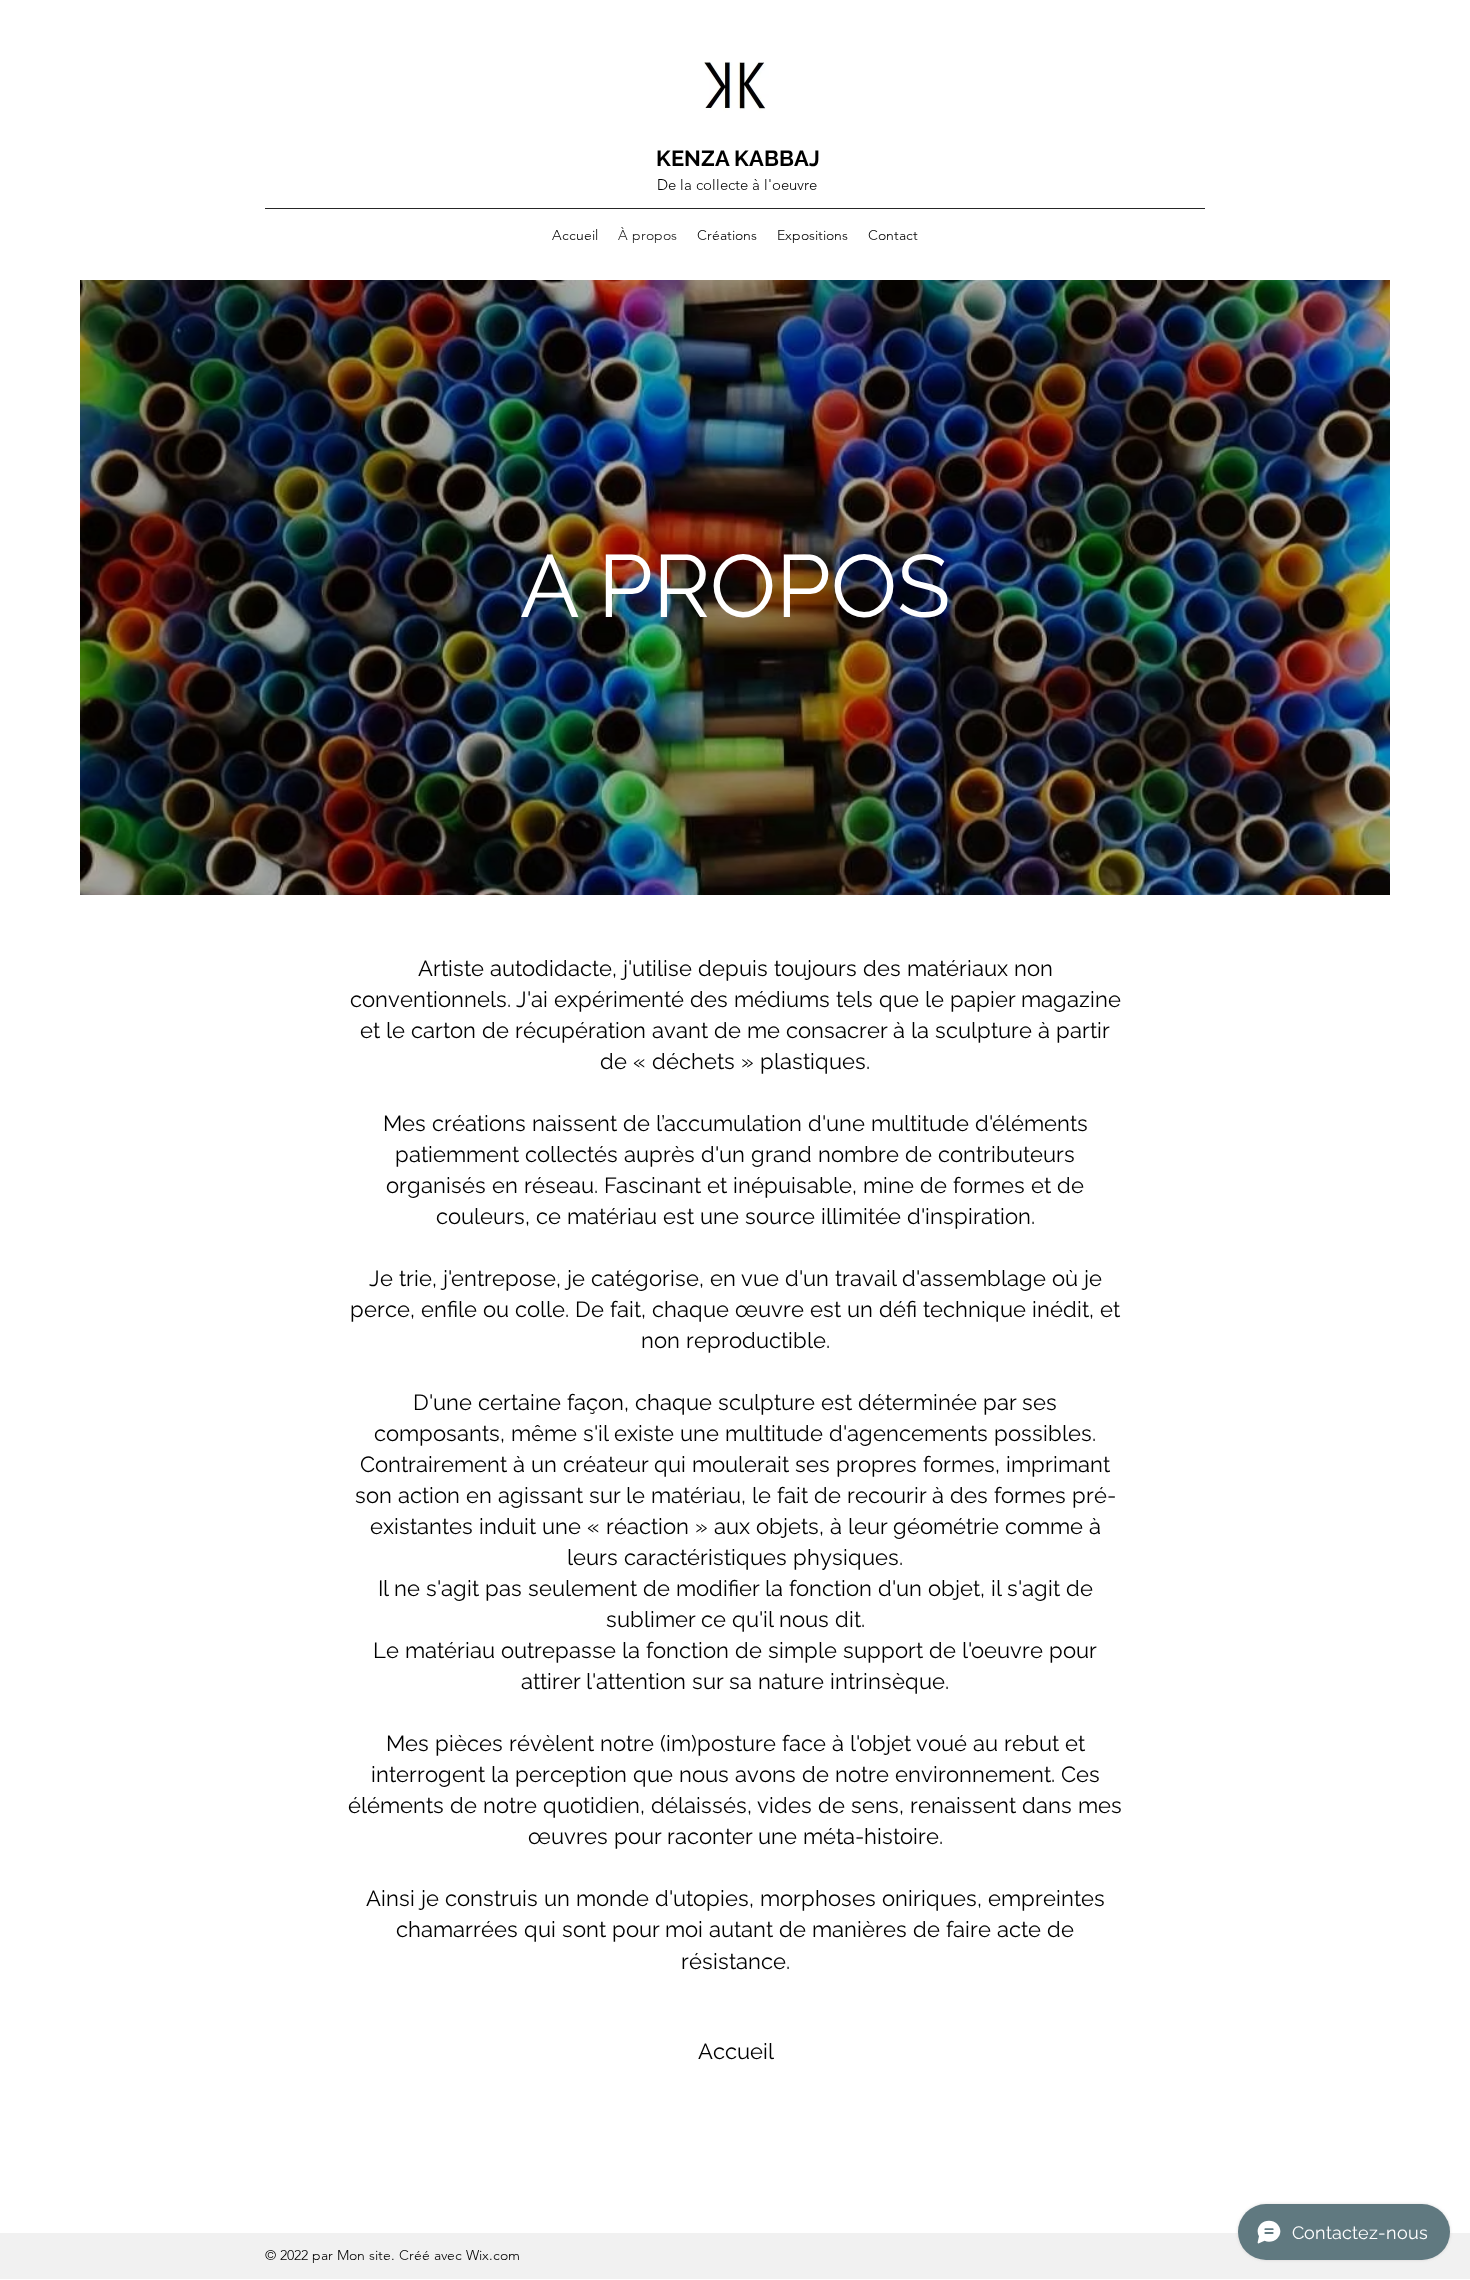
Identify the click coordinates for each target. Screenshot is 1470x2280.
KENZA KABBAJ (738, 158)
